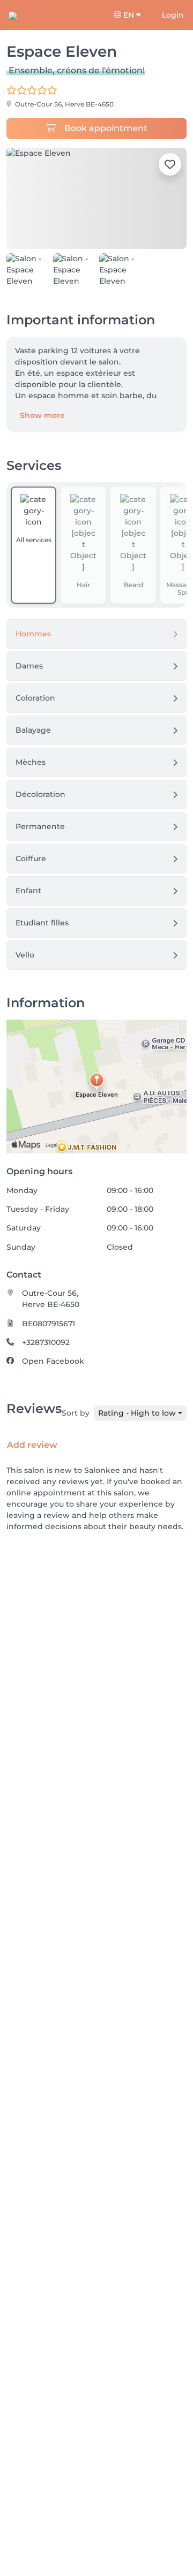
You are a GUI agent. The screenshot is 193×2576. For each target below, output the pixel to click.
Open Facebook (53, 1361)
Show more (42, 415)
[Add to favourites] (170, 164)
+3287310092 (46, 1342)
